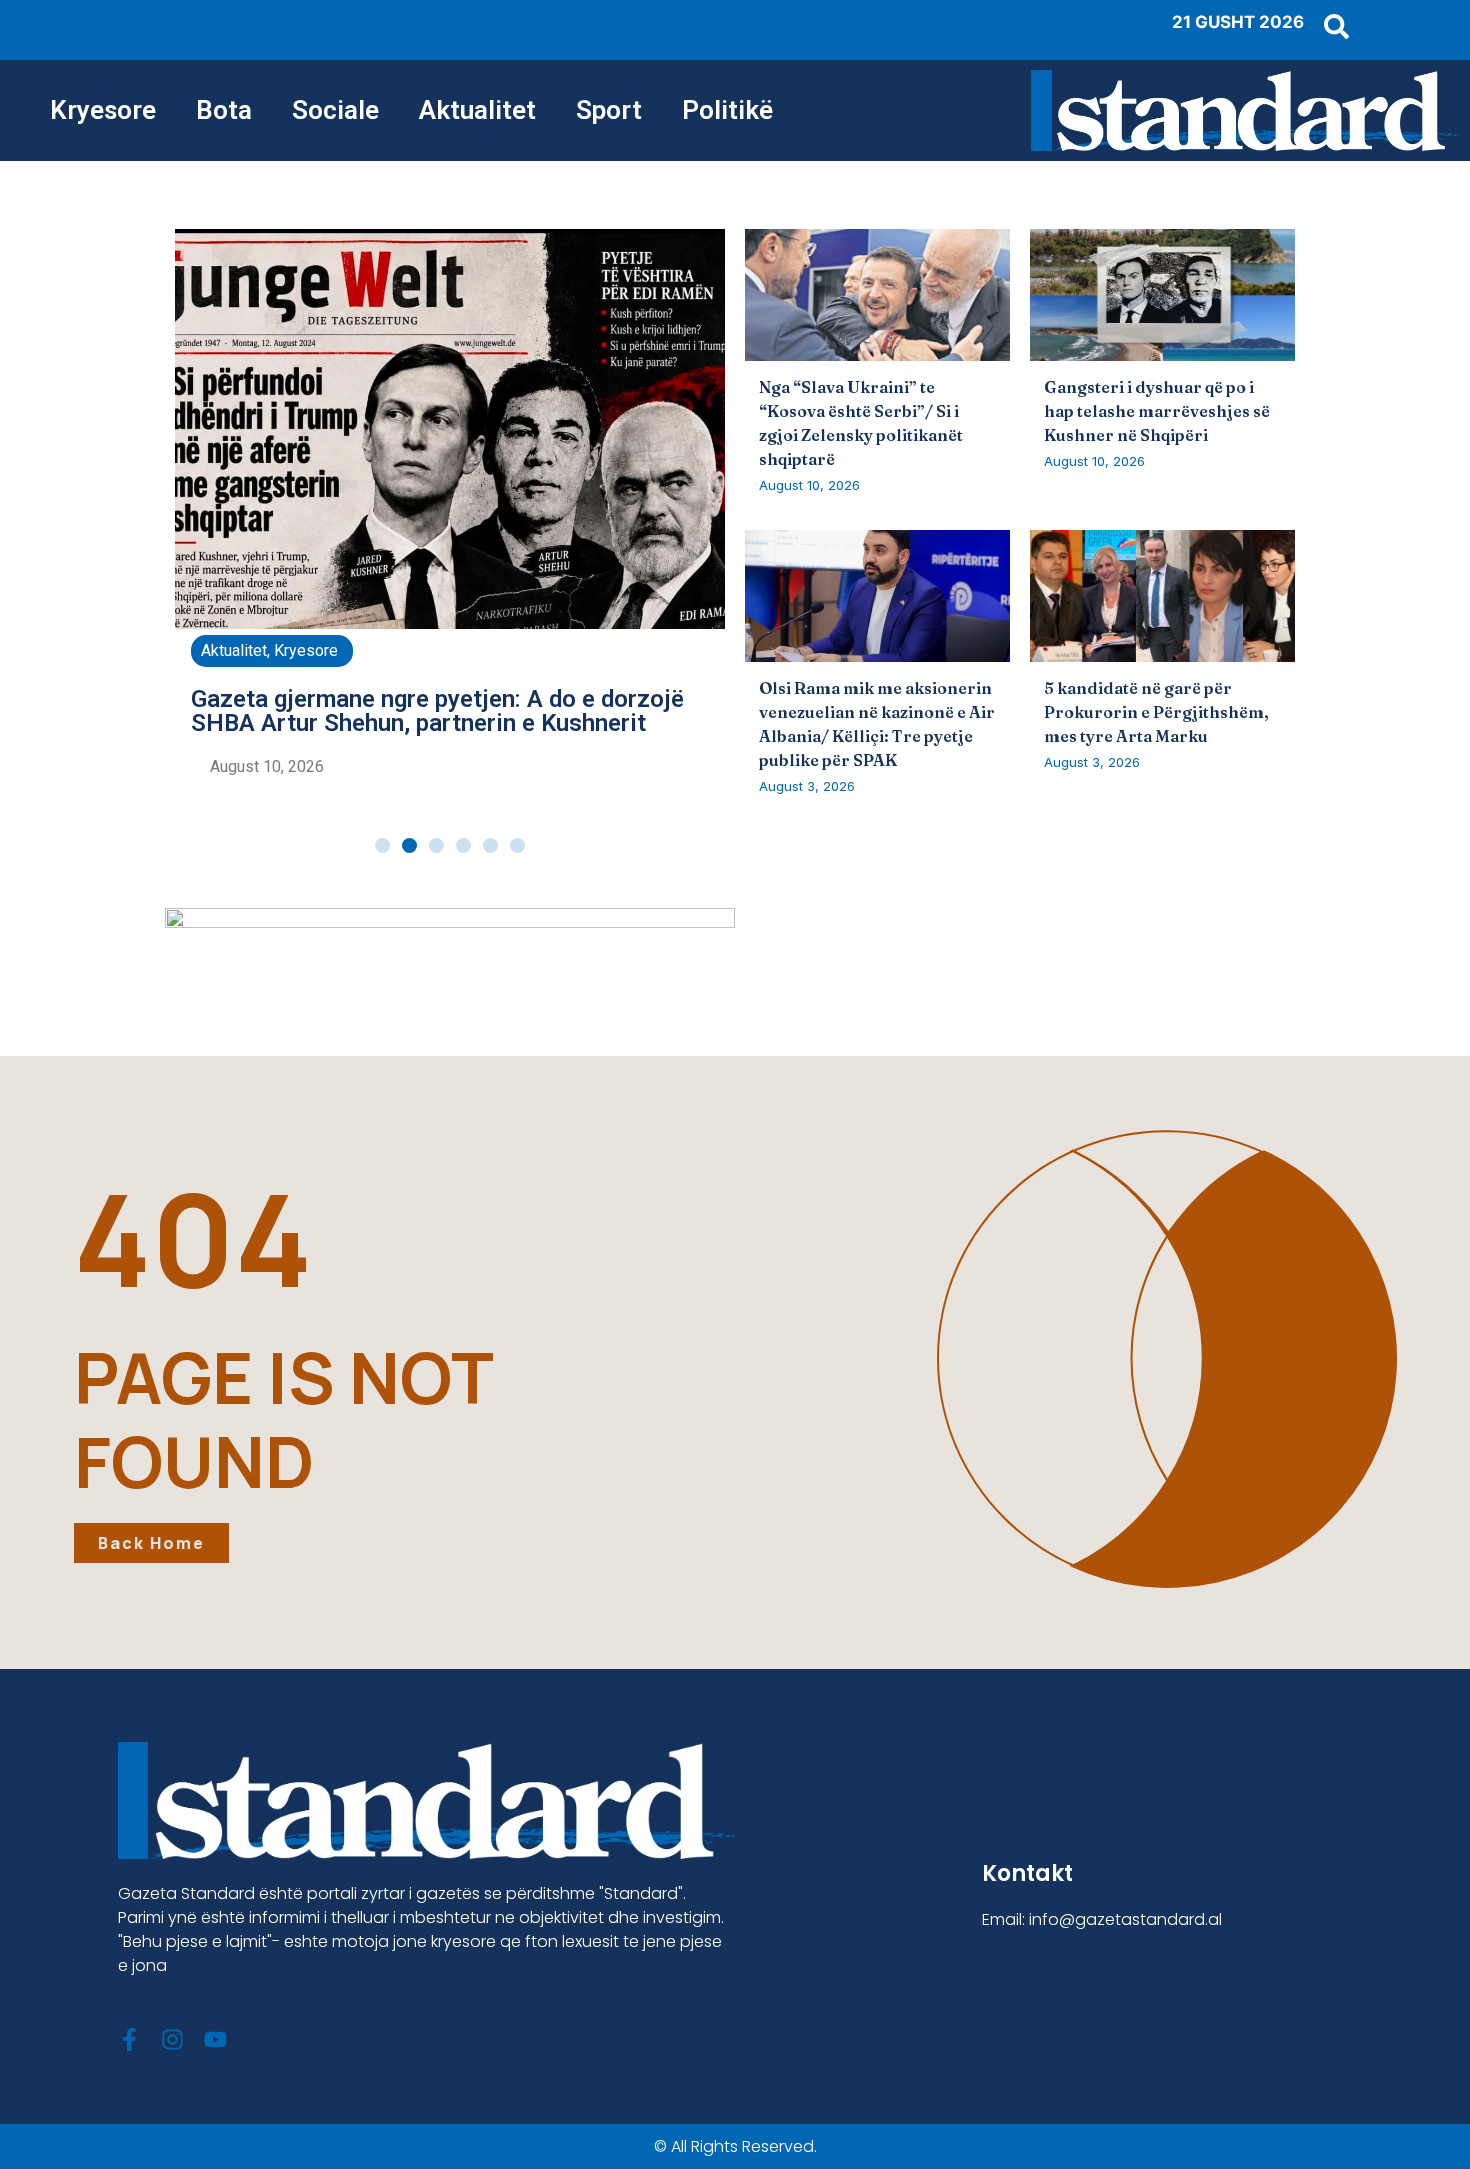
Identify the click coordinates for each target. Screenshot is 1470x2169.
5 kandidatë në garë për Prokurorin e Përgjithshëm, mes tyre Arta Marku (1156, 712)
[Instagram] (172, 2039)
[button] (382, 845)
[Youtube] (215, 2039)
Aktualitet (477, 110)
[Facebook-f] (129, 2039)
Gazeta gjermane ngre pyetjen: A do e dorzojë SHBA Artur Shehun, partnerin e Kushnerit (437, 711)
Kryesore (103, 110)
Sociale (335, 110)
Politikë (727, 110)
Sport (609, 110)
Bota (224, 110)
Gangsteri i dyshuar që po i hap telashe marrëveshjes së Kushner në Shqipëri (1157, 411)
